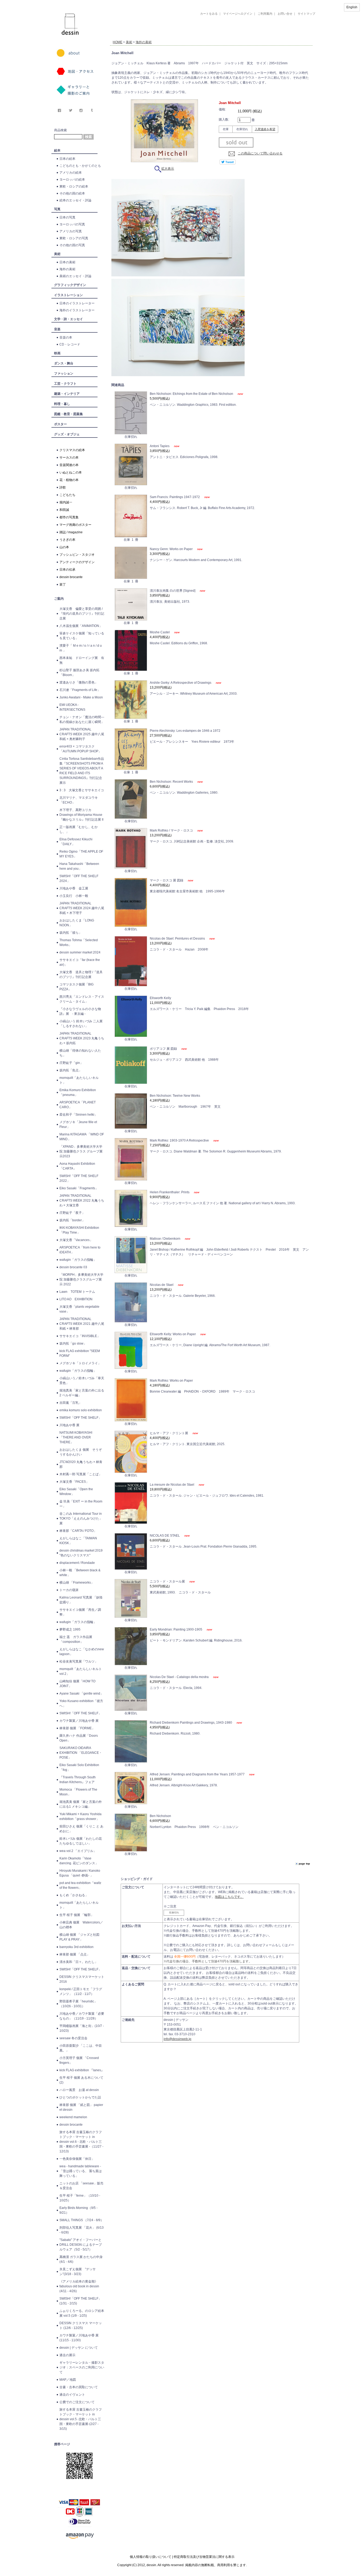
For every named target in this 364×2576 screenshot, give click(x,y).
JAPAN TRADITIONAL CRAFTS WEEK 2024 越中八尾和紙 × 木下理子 (82, 908)
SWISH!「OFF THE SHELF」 (80, 1418)
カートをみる (209, 14)
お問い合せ (285, 14)
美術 (57, 254)
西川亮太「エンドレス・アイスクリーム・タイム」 (82, 999)
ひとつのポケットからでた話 (80, 2097)
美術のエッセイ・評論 (75, 276)
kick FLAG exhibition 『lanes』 (82, 2070)
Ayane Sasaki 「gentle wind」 (81, 1694)
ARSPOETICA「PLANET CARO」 (78, 1105)
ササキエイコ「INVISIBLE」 (80, 1336)
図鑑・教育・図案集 (68, 414)
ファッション (64, 373)
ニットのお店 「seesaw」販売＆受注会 (81, 2186)
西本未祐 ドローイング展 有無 (82, 660)
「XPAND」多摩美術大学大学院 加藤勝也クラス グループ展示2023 (81, 1151)
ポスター (60, 424)
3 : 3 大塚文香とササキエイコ (82, 790)
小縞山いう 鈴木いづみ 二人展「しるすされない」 (81, 1024)
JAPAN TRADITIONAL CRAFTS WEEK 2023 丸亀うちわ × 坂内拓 (82, 1038)
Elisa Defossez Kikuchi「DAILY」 (76, 842)
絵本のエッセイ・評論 (75, 200)
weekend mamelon (73, 2117)
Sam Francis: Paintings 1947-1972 (175, 497)
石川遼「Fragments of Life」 (80, 690)
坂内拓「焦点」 (71, 1070)
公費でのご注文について (77, 2402)
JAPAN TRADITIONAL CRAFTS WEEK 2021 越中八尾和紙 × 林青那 (82, 1324)
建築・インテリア (67, 394)
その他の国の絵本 (72, 193)
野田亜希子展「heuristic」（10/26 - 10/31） (78, 2004)
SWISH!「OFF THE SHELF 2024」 (79, 878)
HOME (118, 42)
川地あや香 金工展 (74, 888)
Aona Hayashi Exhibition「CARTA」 (77, 1166)
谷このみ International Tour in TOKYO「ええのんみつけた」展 (81, 1518)
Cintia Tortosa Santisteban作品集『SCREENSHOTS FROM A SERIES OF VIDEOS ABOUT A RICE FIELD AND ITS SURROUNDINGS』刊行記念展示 (82, 771)
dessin (54, 2)
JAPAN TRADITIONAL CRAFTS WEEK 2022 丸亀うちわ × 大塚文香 (82, 1200)
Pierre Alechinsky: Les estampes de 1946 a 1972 (185, 731)
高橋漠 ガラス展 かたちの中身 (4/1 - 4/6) (81, 2259)
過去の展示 (67, 2355)
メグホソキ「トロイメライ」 (80, 1363)
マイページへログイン (238, 14)
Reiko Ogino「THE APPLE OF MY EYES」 (81, 854)
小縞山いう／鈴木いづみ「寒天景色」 (82, 1381)
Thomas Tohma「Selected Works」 (79, 943)
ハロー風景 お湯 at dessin (79, 2090)
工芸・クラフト (65, 384)
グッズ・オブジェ (67, 434)
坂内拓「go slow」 (73, 1343)
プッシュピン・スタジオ (77, 555)
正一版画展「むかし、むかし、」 (79, 829)
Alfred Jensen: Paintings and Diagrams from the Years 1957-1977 (198, 1774)
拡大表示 (168, 169)
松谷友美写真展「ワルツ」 (79, 1661)
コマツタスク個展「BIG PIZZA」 (76, 987)
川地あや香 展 (69, 1425)
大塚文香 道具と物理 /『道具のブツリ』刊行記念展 (81, 975)
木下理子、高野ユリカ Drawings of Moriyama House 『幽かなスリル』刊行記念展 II (81, 815)
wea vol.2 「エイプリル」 (78, 1851)
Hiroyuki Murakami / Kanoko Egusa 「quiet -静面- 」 (80, 1873)
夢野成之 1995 (70, 1629)
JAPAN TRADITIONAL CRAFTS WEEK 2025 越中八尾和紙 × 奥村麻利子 (82, 734)
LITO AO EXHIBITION (76, 1299)
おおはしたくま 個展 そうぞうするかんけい (81, 1452)
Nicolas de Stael (162, 1285)
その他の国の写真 (72, 245)
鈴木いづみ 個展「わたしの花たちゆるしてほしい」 (81, 1841)
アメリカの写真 (71, 231)
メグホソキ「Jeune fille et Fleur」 (78, 1124)
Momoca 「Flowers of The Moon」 (78, 1792)
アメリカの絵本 (71, 173)
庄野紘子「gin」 (71, 1063)
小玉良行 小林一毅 (74, 896)
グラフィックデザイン (70, 285)
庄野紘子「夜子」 (72, 1213)
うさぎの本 (67, 540)
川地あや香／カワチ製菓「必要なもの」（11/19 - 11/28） (82, 2016)
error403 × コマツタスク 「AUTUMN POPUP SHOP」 (80, 749)
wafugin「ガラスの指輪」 (78, 1260)
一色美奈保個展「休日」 (77, 2159)
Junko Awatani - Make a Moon (81, 697)
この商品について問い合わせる (260, 153)
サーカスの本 (69, 458)
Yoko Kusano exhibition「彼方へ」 (81, 1703)
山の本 (64, 547)
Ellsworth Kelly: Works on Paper (173, 1334)
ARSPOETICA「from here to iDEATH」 (80, 1250)
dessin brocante (71, 577)
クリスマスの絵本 (72, 450)
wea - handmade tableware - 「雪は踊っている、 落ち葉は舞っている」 (81, 2171)
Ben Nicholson (160, 1816)
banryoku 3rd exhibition (76, 1947)
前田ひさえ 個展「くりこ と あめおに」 (81, 1829)
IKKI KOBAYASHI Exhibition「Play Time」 (79, 1230)
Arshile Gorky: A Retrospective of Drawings (181, 683)
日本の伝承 (67, 570)
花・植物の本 (69, 480)
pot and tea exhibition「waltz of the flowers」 (80, 1885)
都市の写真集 (69, 517)
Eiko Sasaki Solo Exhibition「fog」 (79, 1767)
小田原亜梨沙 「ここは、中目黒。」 (81, 2048)
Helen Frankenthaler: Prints (170, 1192)
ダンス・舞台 (64, 363)
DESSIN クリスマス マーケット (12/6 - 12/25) (81, 2325)
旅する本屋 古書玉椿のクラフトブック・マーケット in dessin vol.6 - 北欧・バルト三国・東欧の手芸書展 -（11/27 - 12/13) (81, 2142)
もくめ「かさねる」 (74, 1895)
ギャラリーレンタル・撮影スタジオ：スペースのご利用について (82, 2367)
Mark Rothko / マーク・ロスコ (172, 830)
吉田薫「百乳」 (71, 1403)
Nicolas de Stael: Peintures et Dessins (178, 939)
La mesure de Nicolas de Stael (172, 1485)
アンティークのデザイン (77, 562)
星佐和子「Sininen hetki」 (78, 1115)
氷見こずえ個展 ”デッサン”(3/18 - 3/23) (78, 2272)
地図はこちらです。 (229, 1897)
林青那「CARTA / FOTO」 (78, 1531)
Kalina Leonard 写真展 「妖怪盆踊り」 (81, 1600)
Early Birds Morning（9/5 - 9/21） (78, 2210)
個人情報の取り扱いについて (151, 2557)
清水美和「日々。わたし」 (79, 1962)
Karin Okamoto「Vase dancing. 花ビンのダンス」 (79, 1861)
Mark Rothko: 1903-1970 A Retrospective (180, 1140)
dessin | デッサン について (79, 2348)
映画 (57, 353)
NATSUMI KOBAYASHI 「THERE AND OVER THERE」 (76, 1437)
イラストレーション (68, 295)
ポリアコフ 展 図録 (164, 1049)
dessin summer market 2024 (80, 952)
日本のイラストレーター (77, 303)
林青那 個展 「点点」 (75, 1954)
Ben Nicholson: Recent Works (172, 782)
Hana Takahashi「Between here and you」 (79, 866)
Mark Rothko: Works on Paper (171, 1381)
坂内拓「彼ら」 (71, 933)
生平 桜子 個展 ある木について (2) (81, 2080)
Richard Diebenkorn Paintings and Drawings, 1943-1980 (191, 1723)
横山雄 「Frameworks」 (77, 1583)
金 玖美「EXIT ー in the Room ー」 (81, 1504)
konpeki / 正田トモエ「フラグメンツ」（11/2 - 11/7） (81, 1991)
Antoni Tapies (160, 446)
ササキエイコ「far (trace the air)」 (80, 962)
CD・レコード (70, 344)
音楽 (57, 329)
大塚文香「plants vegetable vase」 (79, 1309)
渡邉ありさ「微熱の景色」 (79, 682)
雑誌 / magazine (71, 532)
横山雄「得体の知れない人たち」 (80, 1053)
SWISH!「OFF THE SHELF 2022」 (79, 1178)
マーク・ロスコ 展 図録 (167, 880)
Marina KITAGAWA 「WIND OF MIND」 (82, 1137)
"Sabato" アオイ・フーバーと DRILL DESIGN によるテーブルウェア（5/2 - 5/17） (81, 2245)
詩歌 (63, 487)
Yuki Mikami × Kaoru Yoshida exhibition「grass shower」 (80, 1816)
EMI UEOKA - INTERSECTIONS (72, 707)
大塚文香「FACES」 (74, 1482)
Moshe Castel (160, 632)
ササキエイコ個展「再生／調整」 (80, 1612)
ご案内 (59, 599)
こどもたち (67, 495)
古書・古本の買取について (79, 2387)
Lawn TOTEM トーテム (77, 1292)
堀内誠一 (66, 502)
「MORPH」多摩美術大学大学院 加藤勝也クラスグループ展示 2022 (81, 1279)
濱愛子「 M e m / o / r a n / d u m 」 (81, 648)
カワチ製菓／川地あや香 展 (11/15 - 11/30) (79, 2338)
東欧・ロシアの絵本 (74, 186)
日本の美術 (67, 262)
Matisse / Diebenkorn (165, 1239)
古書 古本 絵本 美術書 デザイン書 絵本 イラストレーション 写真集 (205, 36)
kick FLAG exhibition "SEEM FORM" (80, 1353)
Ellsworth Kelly (160, 998)
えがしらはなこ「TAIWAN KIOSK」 (78, 1541)
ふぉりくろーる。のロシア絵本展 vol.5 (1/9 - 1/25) (82, 2313)
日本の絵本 (67, 159)
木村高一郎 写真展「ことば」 (81, 1474)
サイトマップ (306, 14)
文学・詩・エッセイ (68, 319)
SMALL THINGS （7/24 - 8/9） (82, 2220)
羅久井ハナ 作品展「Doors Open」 (79, 1738)
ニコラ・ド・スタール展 (168, 1581)
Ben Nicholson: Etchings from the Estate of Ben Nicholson (192, 394)
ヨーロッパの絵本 (72, 180)
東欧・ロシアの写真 (74, 238)
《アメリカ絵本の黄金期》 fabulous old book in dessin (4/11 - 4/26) (79, 2286)
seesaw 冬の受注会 (73, 2038)
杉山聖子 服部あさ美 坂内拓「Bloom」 (79, 673)
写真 (57, 209)
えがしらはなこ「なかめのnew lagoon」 (82, 1652)
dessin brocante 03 (73, 1267)
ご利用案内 (265, 14)
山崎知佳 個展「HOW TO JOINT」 (77, 1684)
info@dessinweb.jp (177, 2039)
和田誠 (64, 510)
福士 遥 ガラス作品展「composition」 (76, 1639)
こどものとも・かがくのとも (80, 166)
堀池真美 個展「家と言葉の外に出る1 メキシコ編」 (81, 1804)
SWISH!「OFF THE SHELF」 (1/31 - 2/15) (80, 2301)
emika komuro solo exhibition (81, 1410)
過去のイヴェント (72, 2395)
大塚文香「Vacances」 (76, 1240)
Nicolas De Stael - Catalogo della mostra (180, 1677)
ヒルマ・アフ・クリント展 (169, 1433)
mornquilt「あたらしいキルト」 (79, 1080)
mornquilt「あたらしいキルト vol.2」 (81, 1671)
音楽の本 (66, 337)
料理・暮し (62, 404)
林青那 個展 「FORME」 (77, 1728)
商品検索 (60, 130)
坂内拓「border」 (72, 1220)
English (352, 7)
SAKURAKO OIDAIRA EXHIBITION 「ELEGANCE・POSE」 (81, 1753)
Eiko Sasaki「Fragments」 (79, 1188)
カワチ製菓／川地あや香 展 (79, 1721)
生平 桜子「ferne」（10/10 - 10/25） (80, 2198)
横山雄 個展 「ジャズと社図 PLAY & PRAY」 (81, 1937)
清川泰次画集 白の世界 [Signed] (173, 591)
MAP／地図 (68, 2380)
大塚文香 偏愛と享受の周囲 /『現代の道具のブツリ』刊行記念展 (82, 614)
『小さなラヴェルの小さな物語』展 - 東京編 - (80, 1011)
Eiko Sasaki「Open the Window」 (76, 1492)
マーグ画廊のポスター (75, 525)
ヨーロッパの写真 (72, 224)
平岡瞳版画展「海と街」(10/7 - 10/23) (82, 2028)
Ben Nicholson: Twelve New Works (175, 1096)
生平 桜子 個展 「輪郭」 (77, 1915)
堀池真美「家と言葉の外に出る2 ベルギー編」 (82, 1393)
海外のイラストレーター (77, 310)
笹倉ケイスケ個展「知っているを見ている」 (82, 636)
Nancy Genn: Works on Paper (172, 549)
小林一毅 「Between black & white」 (80, 1573)
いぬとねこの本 (71, 472)
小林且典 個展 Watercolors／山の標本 (81, 1925)
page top (304, 1864)
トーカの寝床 (69, 1590)
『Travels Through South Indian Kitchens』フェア (78, 1780)
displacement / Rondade (77, 1563)
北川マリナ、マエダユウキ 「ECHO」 (79, 800)
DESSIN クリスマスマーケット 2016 (82, 1979)
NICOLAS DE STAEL (165, 1536)
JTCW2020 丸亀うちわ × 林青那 (81, 1464)
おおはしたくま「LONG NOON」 (77, 923)
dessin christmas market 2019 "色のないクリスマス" (81, 1553)
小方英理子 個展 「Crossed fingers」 (79, 2060)
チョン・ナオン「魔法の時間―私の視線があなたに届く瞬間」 (82, 719)
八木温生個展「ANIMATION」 (81, 626)
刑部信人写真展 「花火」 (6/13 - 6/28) (82, 2230)
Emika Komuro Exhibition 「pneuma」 (78, 1092)
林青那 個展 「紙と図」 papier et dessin (81, 2107)
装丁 (63, 585)
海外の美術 (67, 269)
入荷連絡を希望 (265, 129)
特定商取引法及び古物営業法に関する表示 (204, 2557)
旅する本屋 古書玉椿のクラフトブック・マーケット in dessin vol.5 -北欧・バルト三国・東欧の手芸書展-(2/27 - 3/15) (81, 2419)
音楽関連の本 (69, 465)
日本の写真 (67, 217)
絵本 (57, 150)
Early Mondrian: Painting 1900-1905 (176, 1629)
